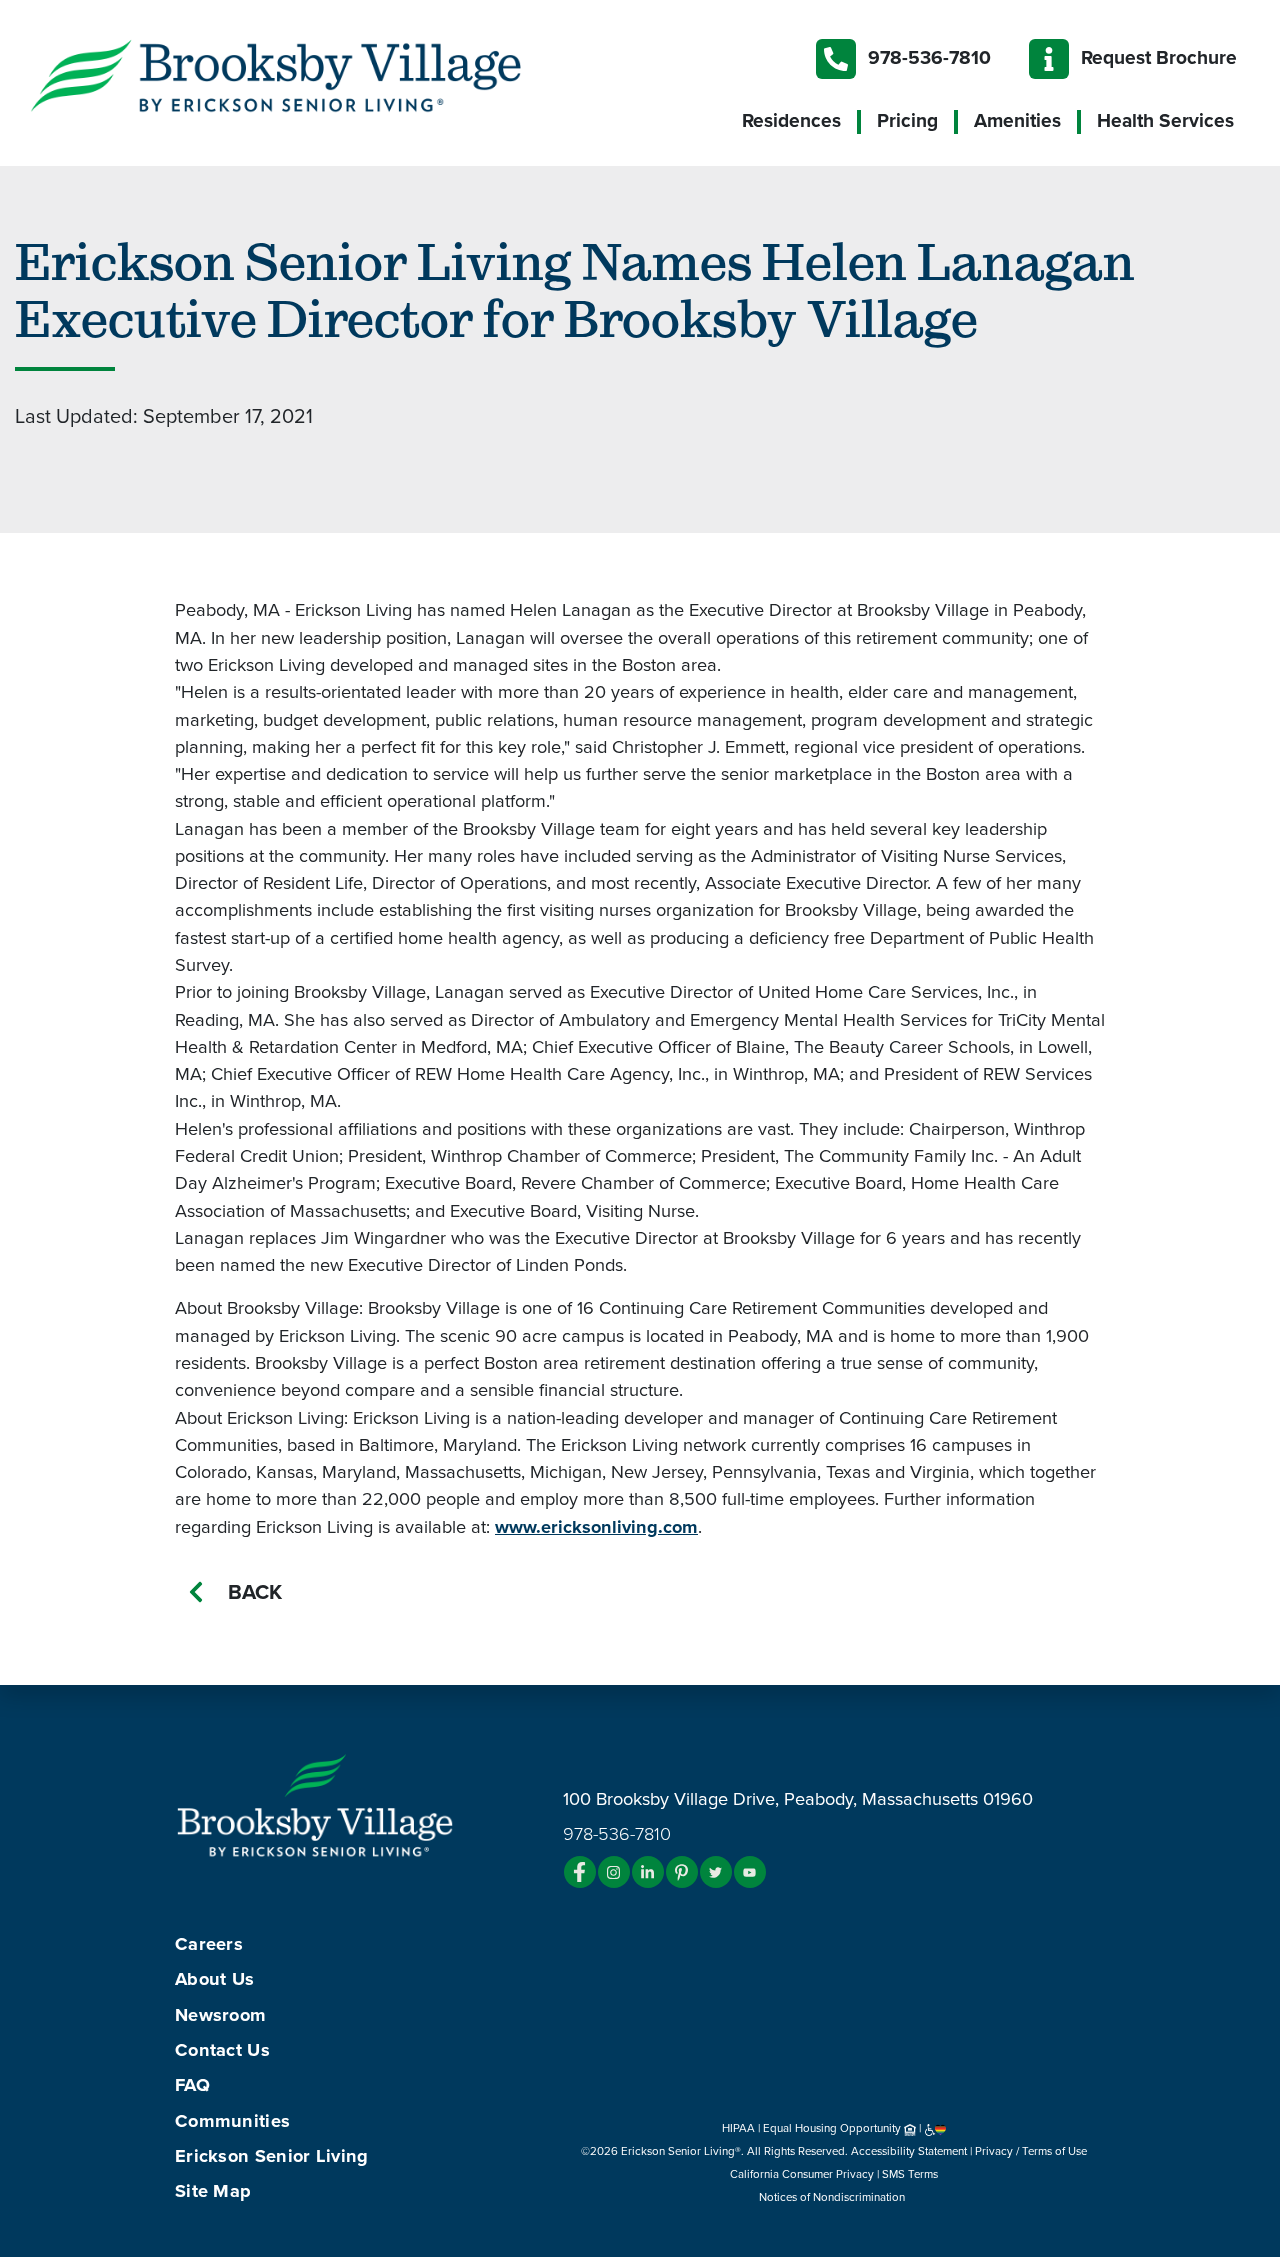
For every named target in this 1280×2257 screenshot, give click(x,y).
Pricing (907, 121)
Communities (232, 2121)
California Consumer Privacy (802, 2174)
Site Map (213, 2191)
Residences (791, 121)
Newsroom (220, 2015)
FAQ (192, 2085)
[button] (315, 74)
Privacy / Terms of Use (1031, 2151)
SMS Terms (910, 2174)
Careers (209, 1944)
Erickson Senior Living (272, 2156)
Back (255, 1592)
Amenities (1017, 121)
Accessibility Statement (909, 2151)
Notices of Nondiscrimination (833, 2197)
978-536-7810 (929, 57)
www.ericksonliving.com (596, 1527)
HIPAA (738, 2128)
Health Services (1165, 121)
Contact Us (222, 2050)
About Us (214, 1979)
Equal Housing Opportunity (833, 2128)
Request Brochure (1159, 57)
